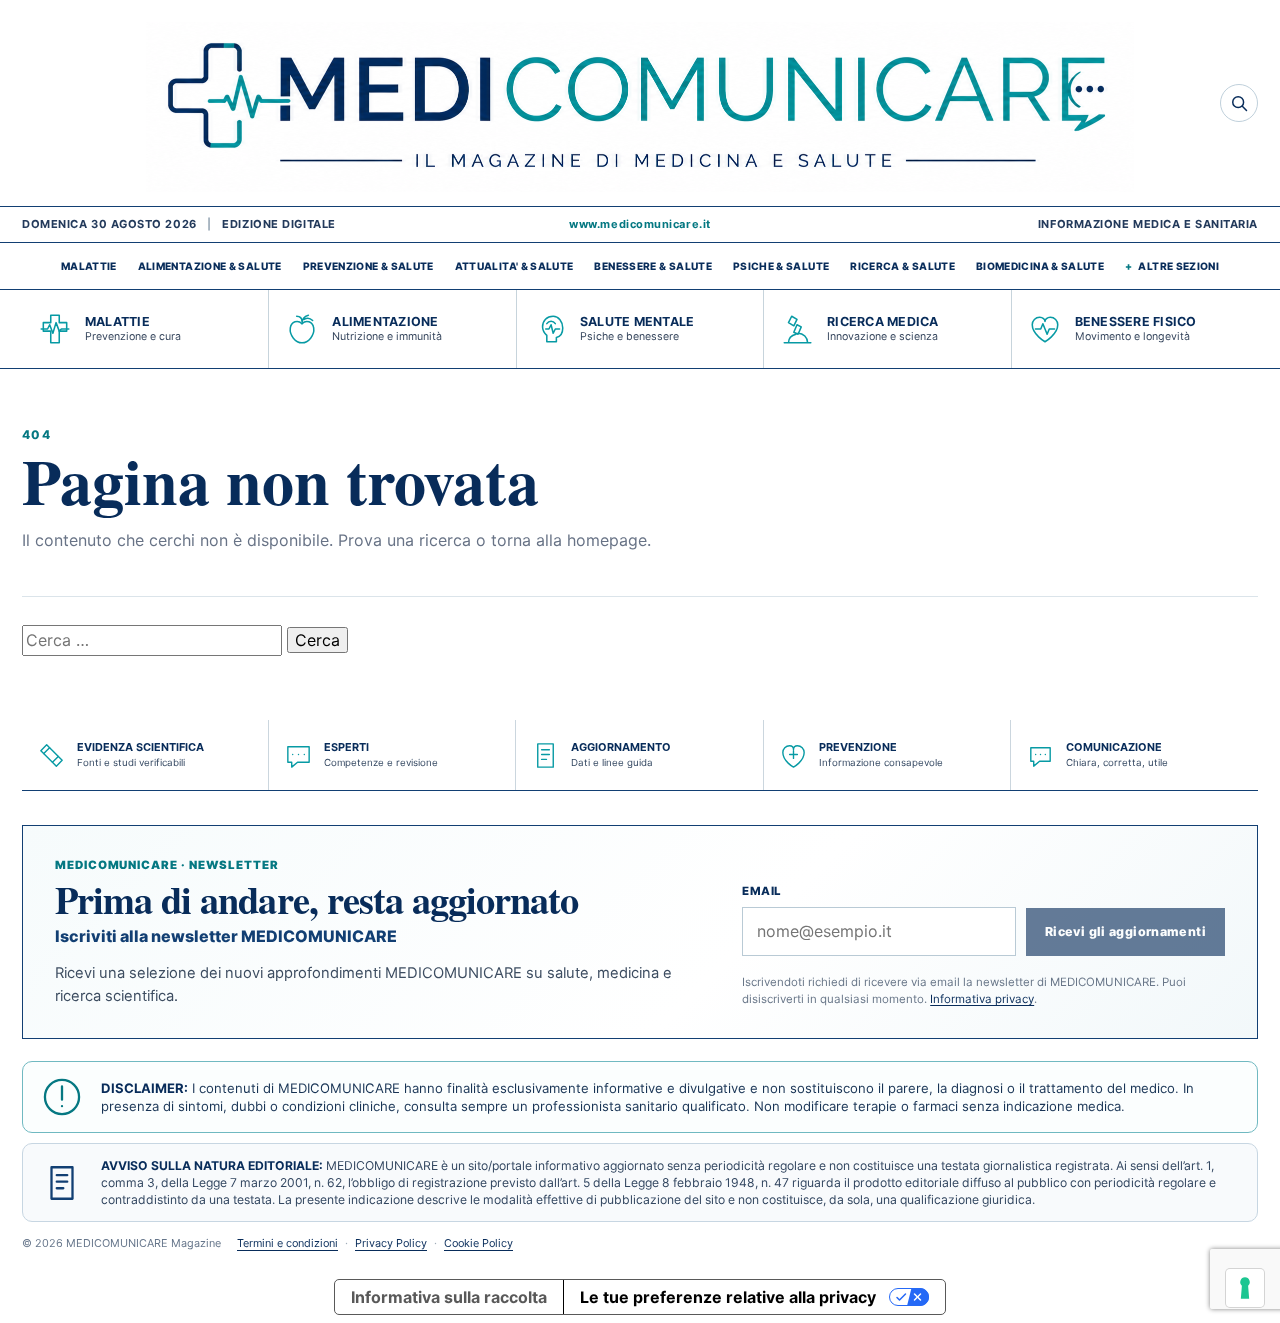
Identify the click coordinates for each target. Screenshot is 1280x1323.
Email (762, 891)
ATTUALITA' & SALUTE (514, 266)
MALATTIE (89, 266)
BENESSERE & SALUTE (652, 266)
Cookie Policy (478, 1243)
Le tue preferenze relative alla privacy (728, 1297)
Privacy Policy (391, 1243)
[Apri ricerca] (1239, 103)
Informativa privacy (982, 999)
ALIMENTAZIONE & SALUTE (210, 266)
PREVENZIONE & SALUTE (368, 266)
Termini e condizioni (287, 1243)
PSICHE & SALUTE (781, 266)
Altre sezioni (1178, 266)
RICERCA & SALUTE (902, 266)
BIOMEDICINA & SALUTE (1040, 266)
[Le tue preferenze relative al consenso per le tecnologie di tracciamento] (1245, 1288)
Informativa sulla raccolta (449, 1297)
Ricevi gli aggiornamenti (1125, 931)
